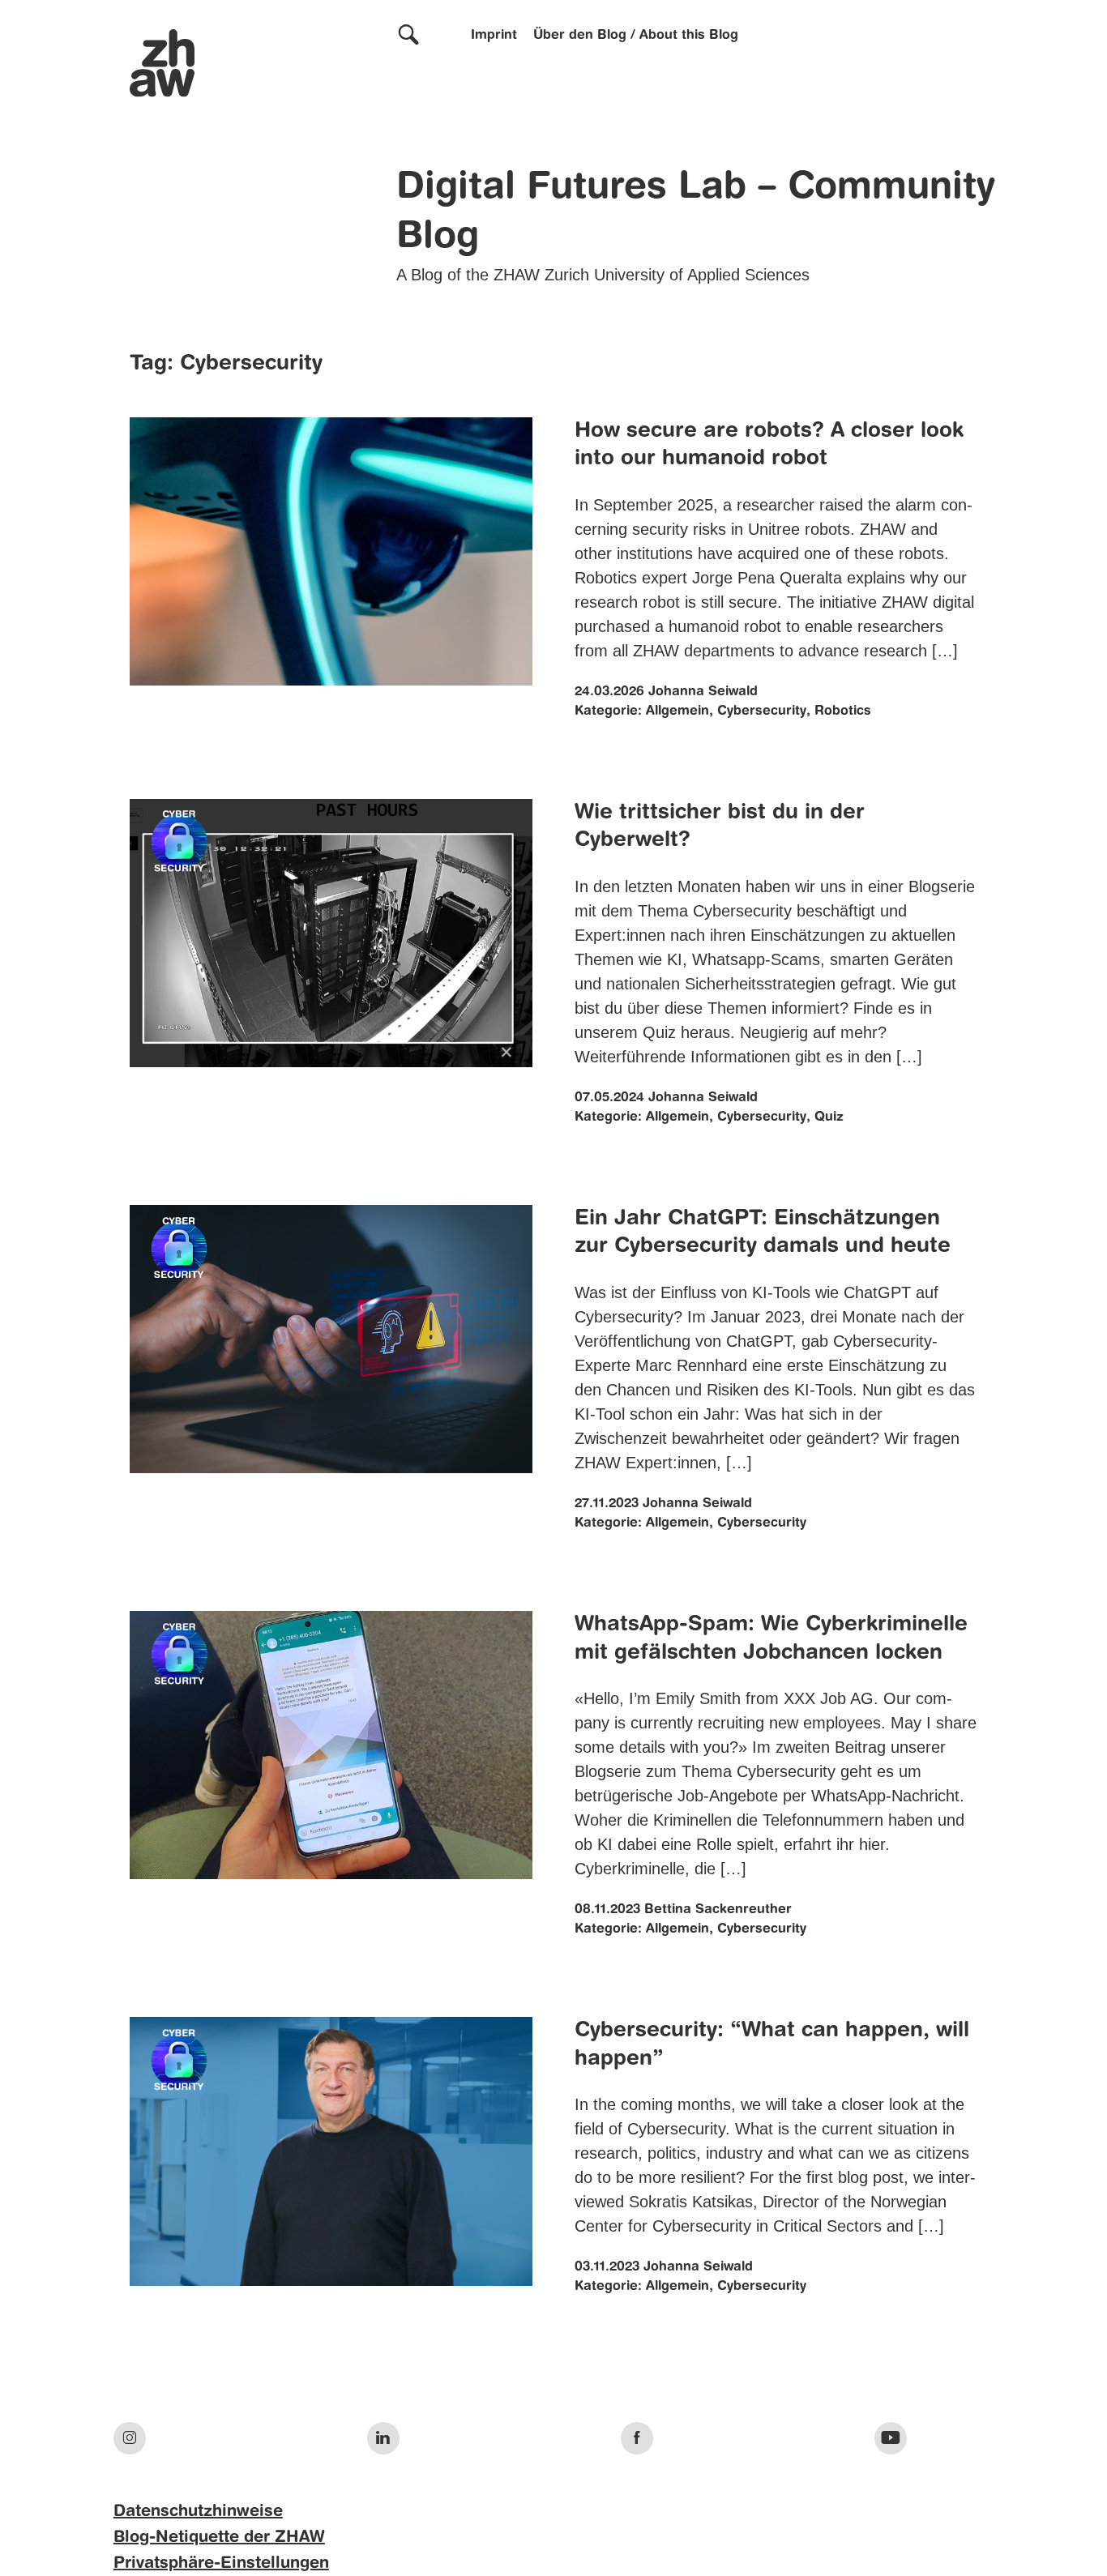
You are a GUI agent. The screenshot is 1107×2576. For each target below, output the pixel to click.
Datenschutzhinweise (198, 2512)
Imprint (494, 36)
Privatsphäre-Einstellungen (221, 2564)
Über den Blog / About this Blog (636, 36)
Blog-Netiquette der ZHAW (219, 2538)
